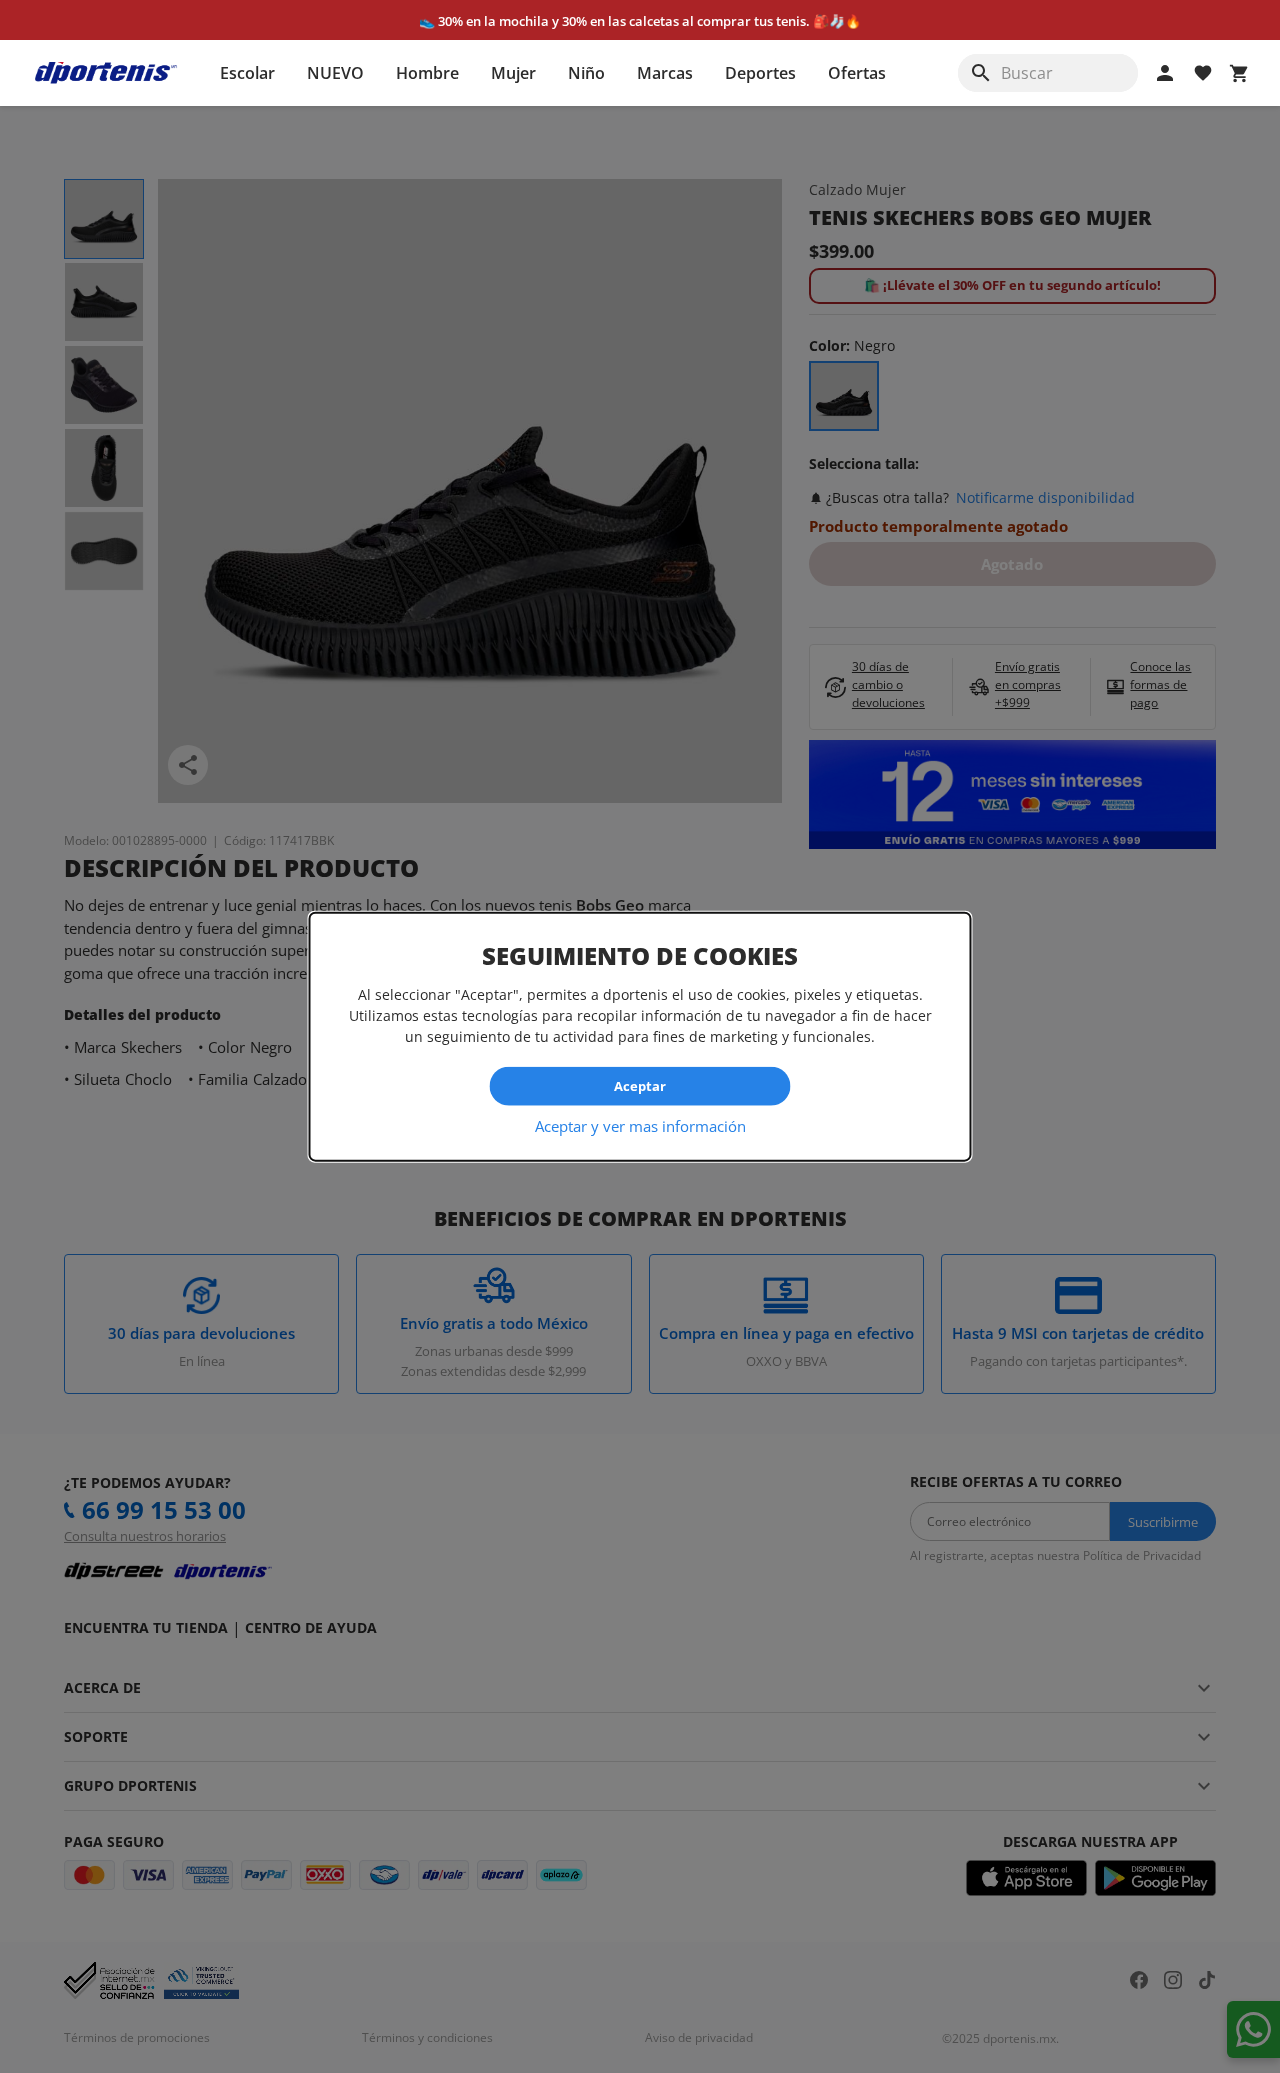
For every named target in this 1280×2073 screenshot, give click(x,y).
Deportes (760, 73)
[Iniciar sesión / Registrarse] (1165, 73)
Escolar (247, 73)
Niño (586, 73)
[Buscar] (981, 73)
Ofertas (857, 73)
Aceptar (640, 1086)
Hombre (427, 73)
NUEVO (335, 73)
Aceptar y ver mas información (640, 1125)
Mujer (513, 73)
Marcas (665, 73)
